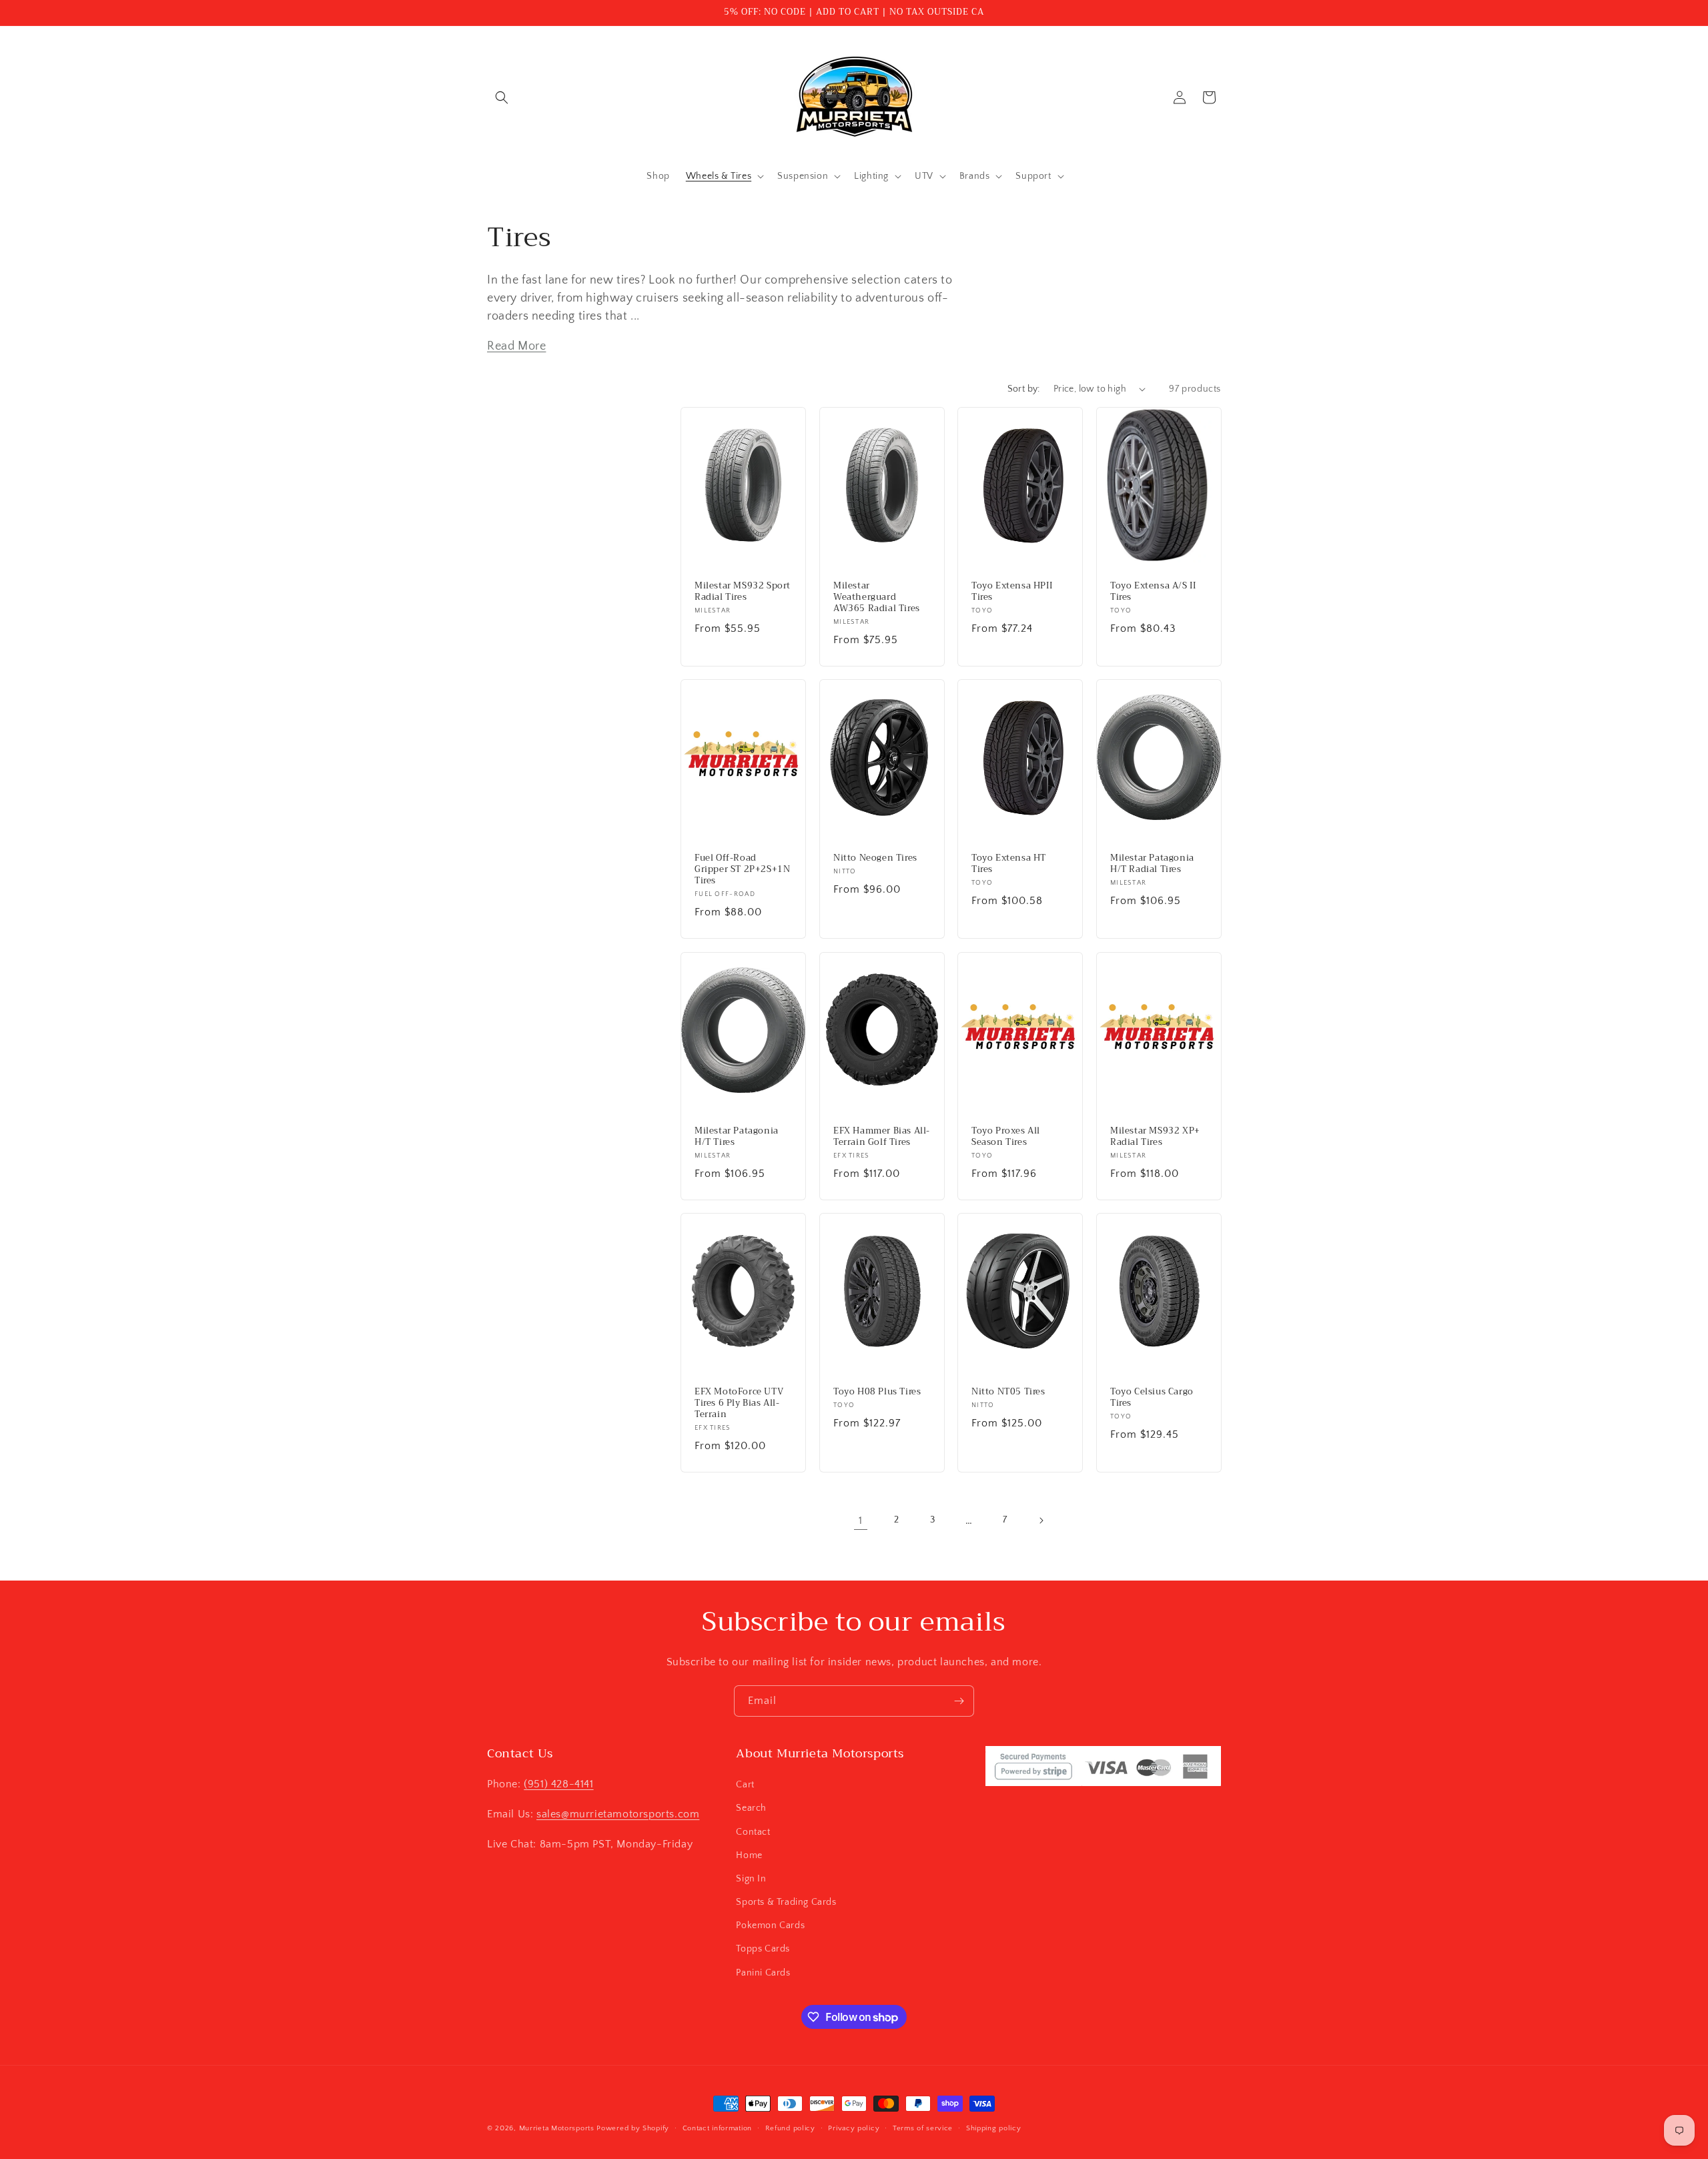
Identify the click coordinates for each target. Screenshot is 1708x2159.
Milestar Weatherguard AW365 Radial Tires (877, 597)
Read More (516, 346)
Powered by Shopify (633, 2128)
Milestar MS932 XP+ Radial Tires (1155, 1137)
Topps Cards (763, 1949)
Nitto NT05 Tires (1008, 1392)
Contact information (717, 2128)
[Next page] (1041, 1521)
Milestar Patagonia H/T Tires (737, 1137)
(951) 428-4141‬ (558, 1784)
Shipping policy (994, 2128)
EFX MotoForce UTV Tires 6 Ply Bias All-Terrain (739, 1403)
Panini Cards (763, 1973)
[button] (502, 97)
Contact (753, 1832)
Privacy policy (854, 2128)
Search (751, 1808)
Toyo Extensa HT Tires (1009, 864)
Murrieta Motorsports (557, 2128)
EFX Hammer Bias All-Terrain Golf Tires (882, 1137)
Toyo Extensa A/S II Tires (1153, 592)
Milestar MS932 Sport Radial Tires (743, 592)
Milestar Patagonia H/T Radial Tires (1152, 864)
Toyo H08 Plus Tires (877, 1392)
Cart (745, 1785)
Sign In (751, 1879)
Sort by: (1024, 389)
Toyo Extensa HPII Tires (1012, 592)
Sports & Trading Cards (786, 1902)
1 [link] (861, 1521)
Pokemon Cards (770, 1925)
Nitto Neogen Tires (875, 858)
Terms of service (923, 2128)
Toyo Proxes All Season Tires (1006, 1137)
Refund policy (790, 2128)
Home (749, 1855)
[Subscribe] (959, 1701)
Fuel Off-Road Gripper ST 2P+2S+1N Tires (742, 870)
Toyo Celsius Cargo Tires (1152, 1398)
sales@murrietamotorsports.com (618, 1814)
